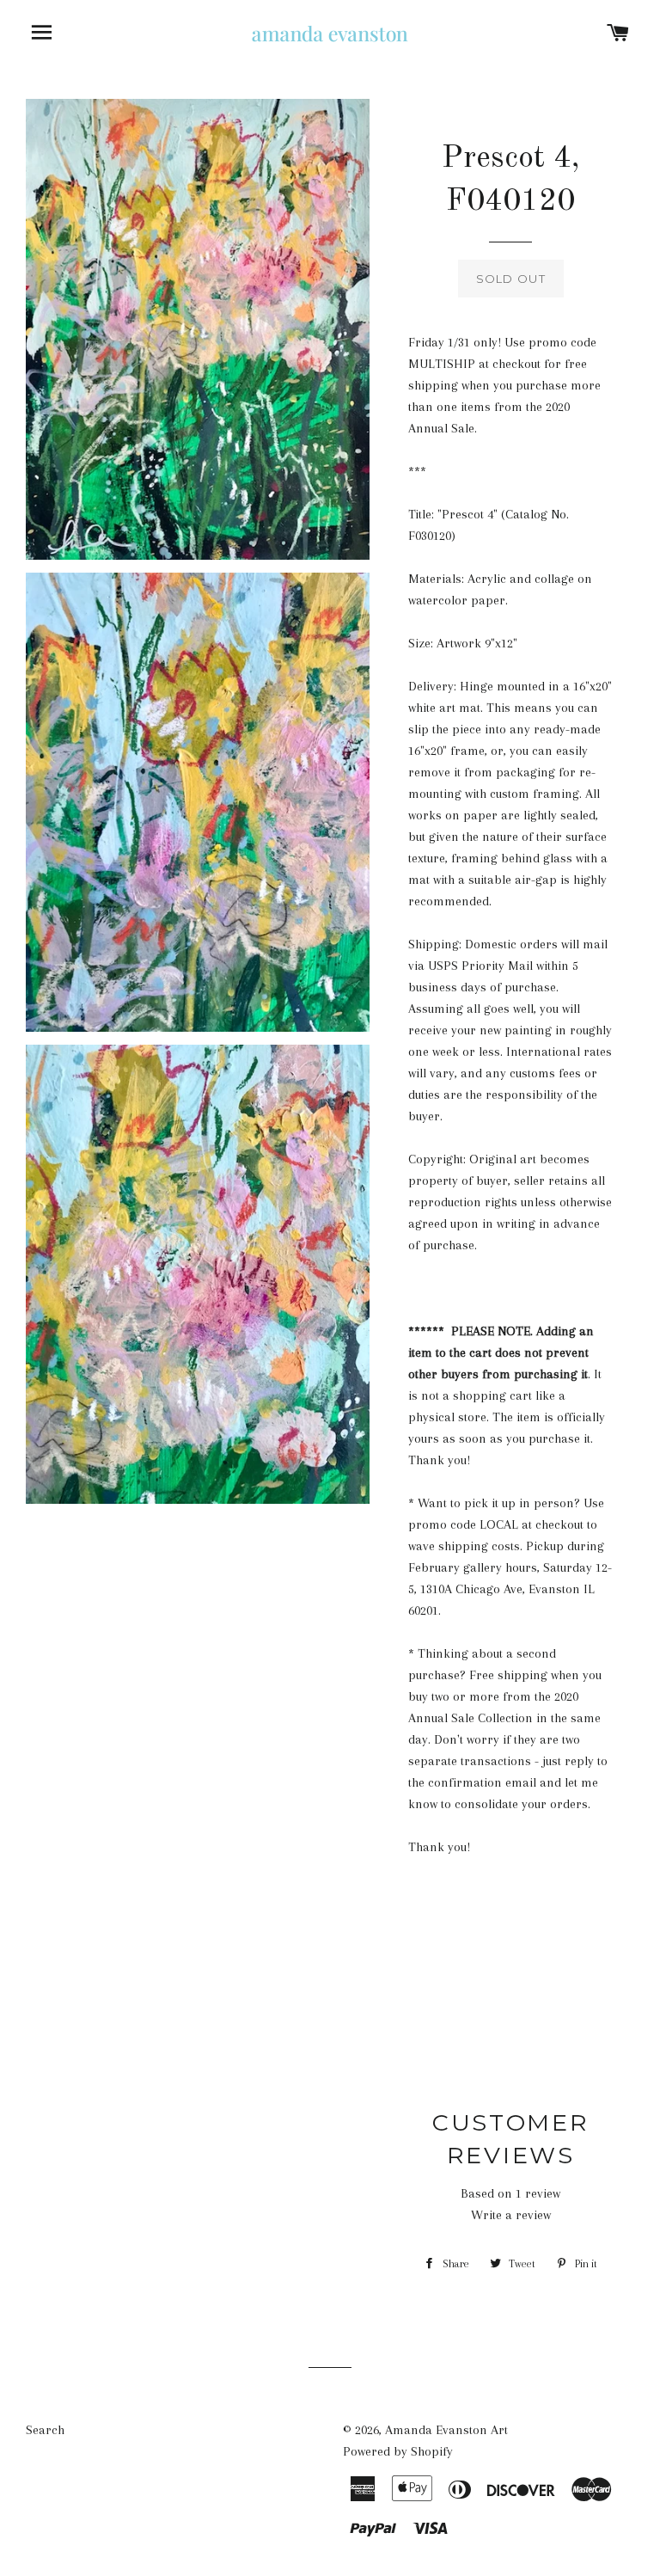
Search (45, 2430)
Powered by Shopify (398, 2451)
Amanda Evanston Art (446, 2430)
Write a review (511, 2215)
